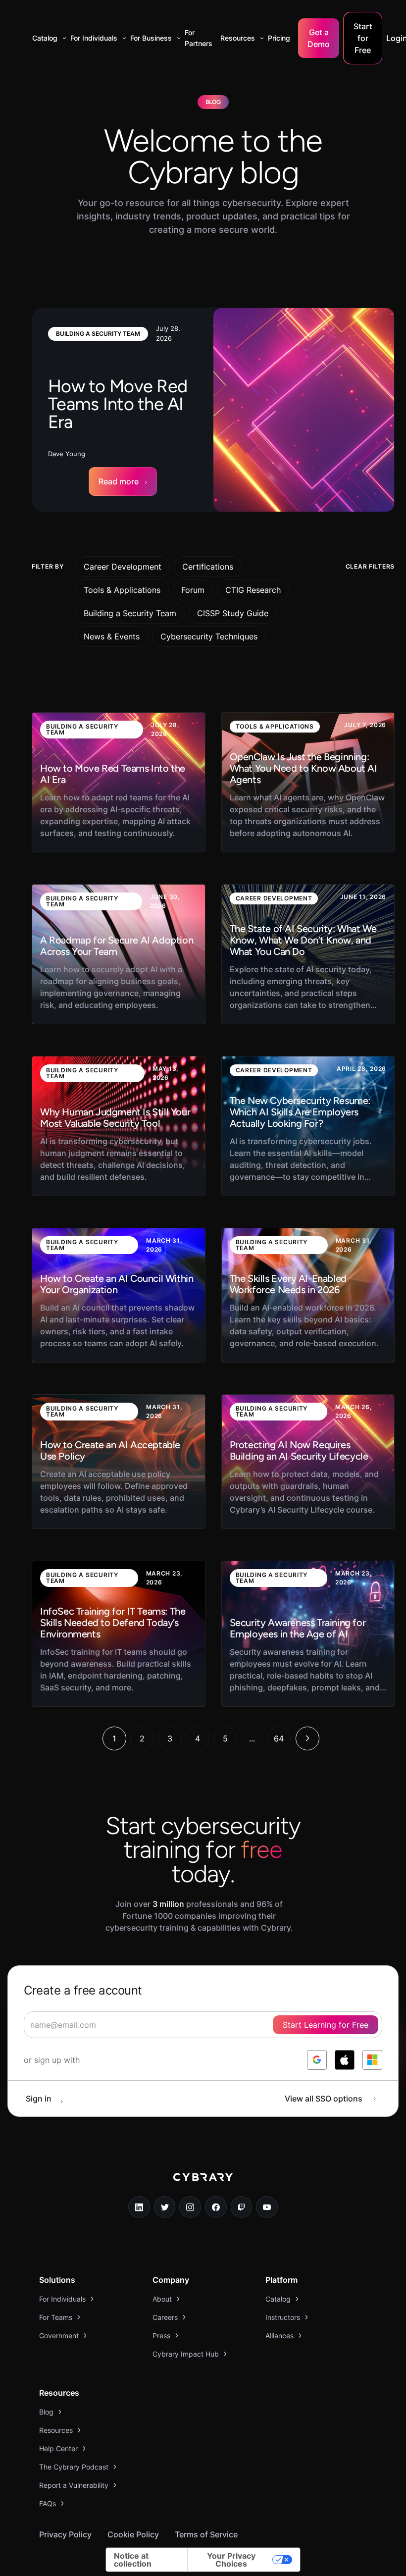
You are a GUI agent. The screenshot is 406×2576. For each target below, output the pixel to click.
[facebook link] (216, 2207)
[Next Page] (307, 1738)
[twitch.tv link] (242, 2207)
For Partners (199, 38)
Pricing (279, 38)
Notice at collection (133, 2560)
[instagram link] (190, 2207)
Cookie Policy (133, 2534)
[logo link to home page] (203, 2184)
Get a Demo (319, 38)
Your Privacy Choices (231, 2560)
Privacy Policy (65, 2534)
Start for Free (363, 38)
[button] (47, 38)
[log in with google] (317, 2060)
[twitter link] (165, 2207)
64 (279, 1738)
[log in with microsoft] (372, 2060)
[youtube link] (267, 2207)
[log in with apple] (345, 2060)
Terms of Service (206, 2534)
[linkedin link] (139, 2207)
